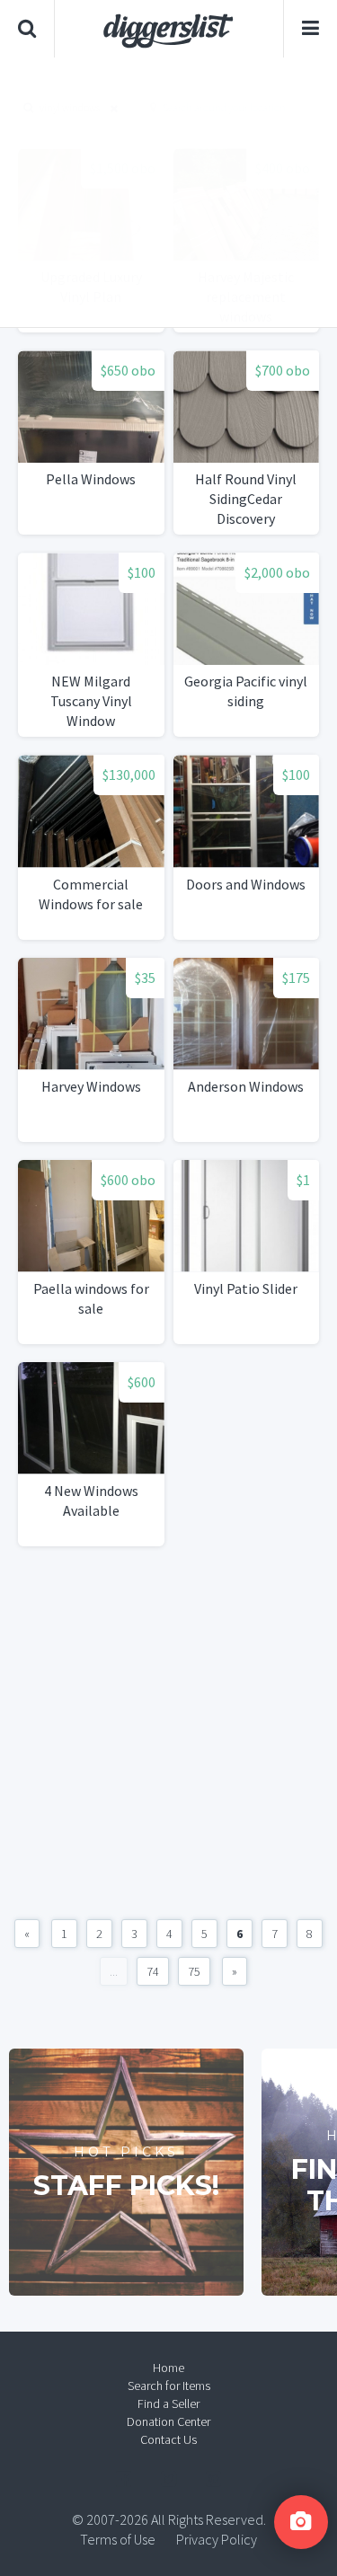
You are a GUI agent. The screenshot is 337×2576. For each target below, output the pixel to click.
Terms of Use (118, 2539)
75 (194, 1971)
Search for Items (169, 2386)
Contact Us (168, 2439)
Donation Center (168, 2421)
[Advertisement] (168, 192)
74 (153, 1971)
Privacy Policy (217, 2539)
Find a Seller (168, 2403)
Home (168, 2368)
